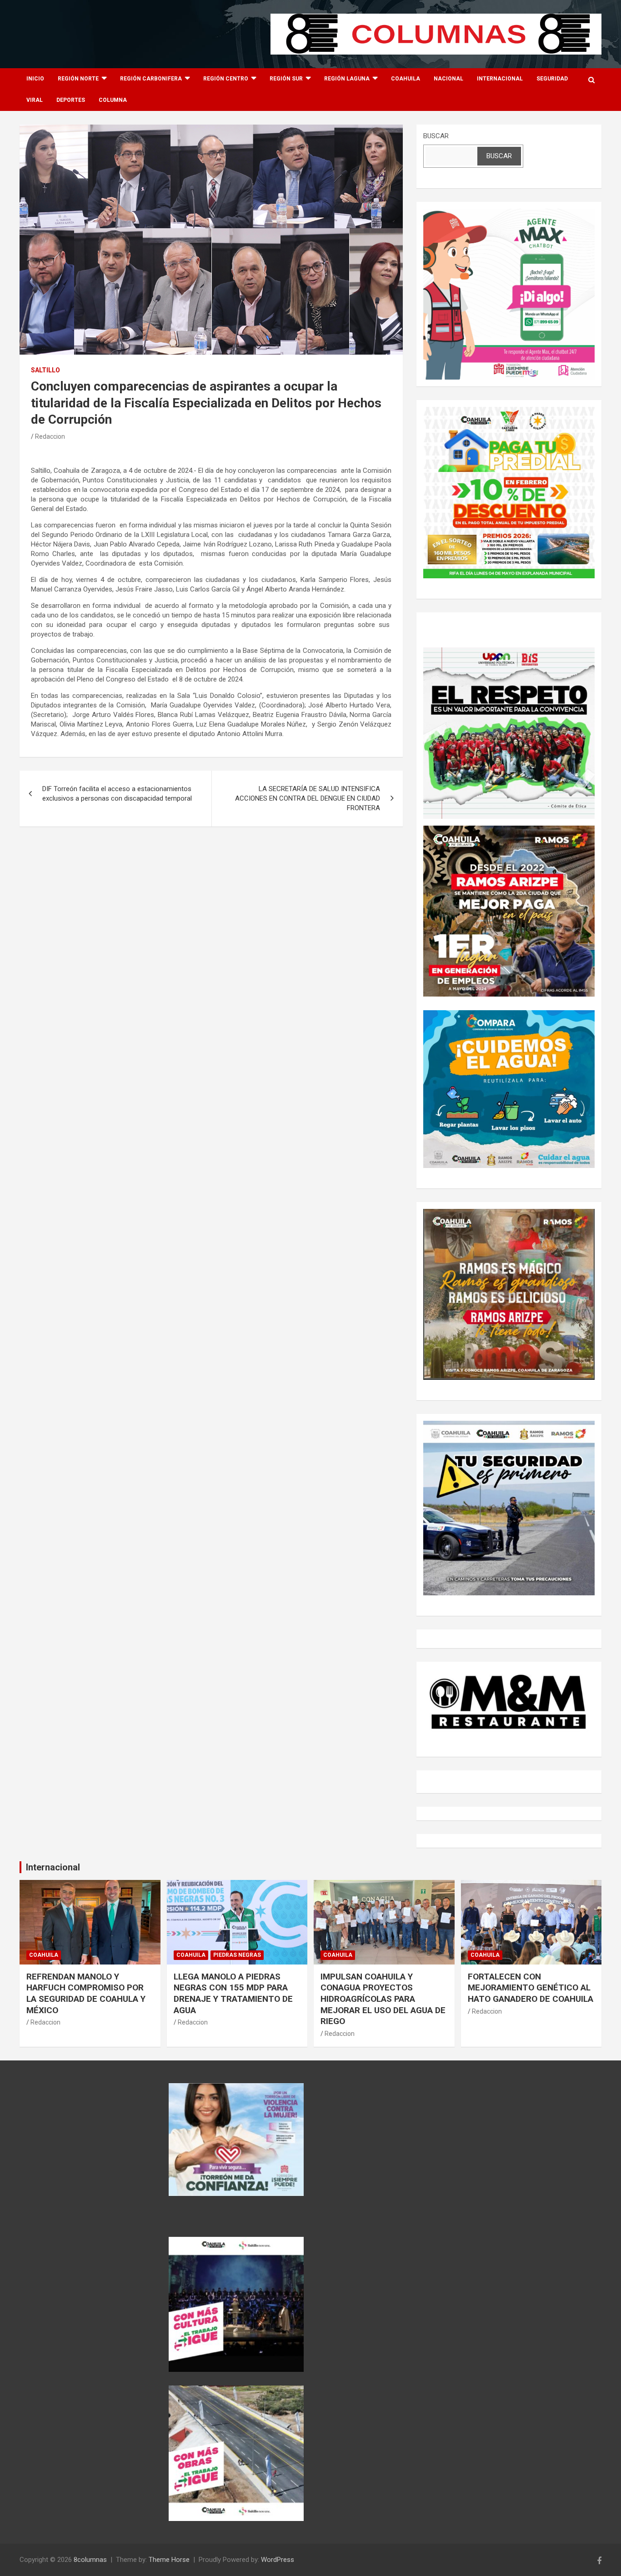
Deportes (71, 100)
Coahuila (406, 79)
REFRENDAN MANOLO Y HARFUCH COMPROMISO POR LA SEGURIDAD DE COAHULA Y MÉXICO (86, 1993)
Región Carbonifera (151, 79)
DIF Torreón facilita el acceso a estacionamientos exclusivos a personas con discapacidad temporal (117, 794)
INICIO (35, 79)
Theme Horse (169, 2560)
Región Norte (78, 79)
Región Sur (286, 79)
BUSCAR (436, 136)
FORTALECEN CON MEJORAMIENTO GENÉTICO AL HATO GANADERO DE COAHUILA (531, 1988)
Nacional (448, 79)
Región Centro (226, 79)
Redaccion (50, 436)
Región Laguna (347, 79)
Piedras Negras (237, 1955)
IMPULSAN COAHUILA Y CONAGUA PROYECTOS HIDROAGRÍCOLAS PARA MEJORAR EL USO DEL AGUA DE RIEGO (383, 1999)
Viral (35, 100)
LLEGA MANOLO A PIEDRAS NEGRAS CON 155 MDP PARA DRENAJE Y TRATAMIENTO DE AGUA (233, 1993)
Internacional (500, 79)
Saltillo (45, 370)
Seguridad (552, 79)
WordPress (278, 2560)
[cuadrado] (509, 213)
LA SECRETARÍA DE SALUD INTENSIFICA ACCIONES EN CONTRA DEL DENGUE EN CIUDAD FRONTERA (308, 798)
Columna (113, 100)
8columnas (90, 2560)
